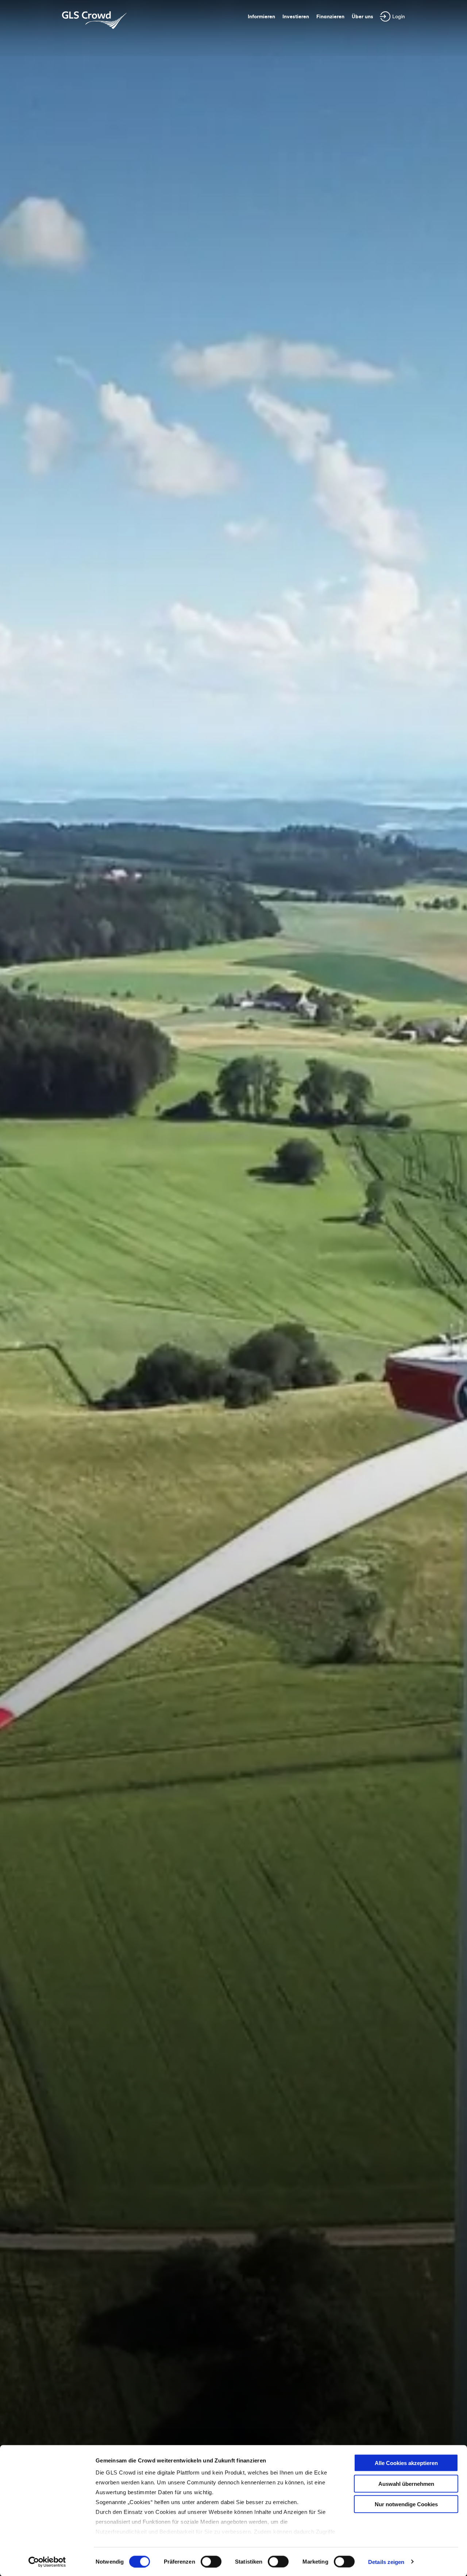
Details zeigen (386, 2562)
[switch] (211, 2561)
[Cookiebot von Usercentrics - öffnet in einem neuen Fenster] (47, 2562)
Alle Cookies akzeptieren (406, 2463)
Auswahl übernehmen (406, 2483)
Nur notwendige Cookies (406, 2504)
